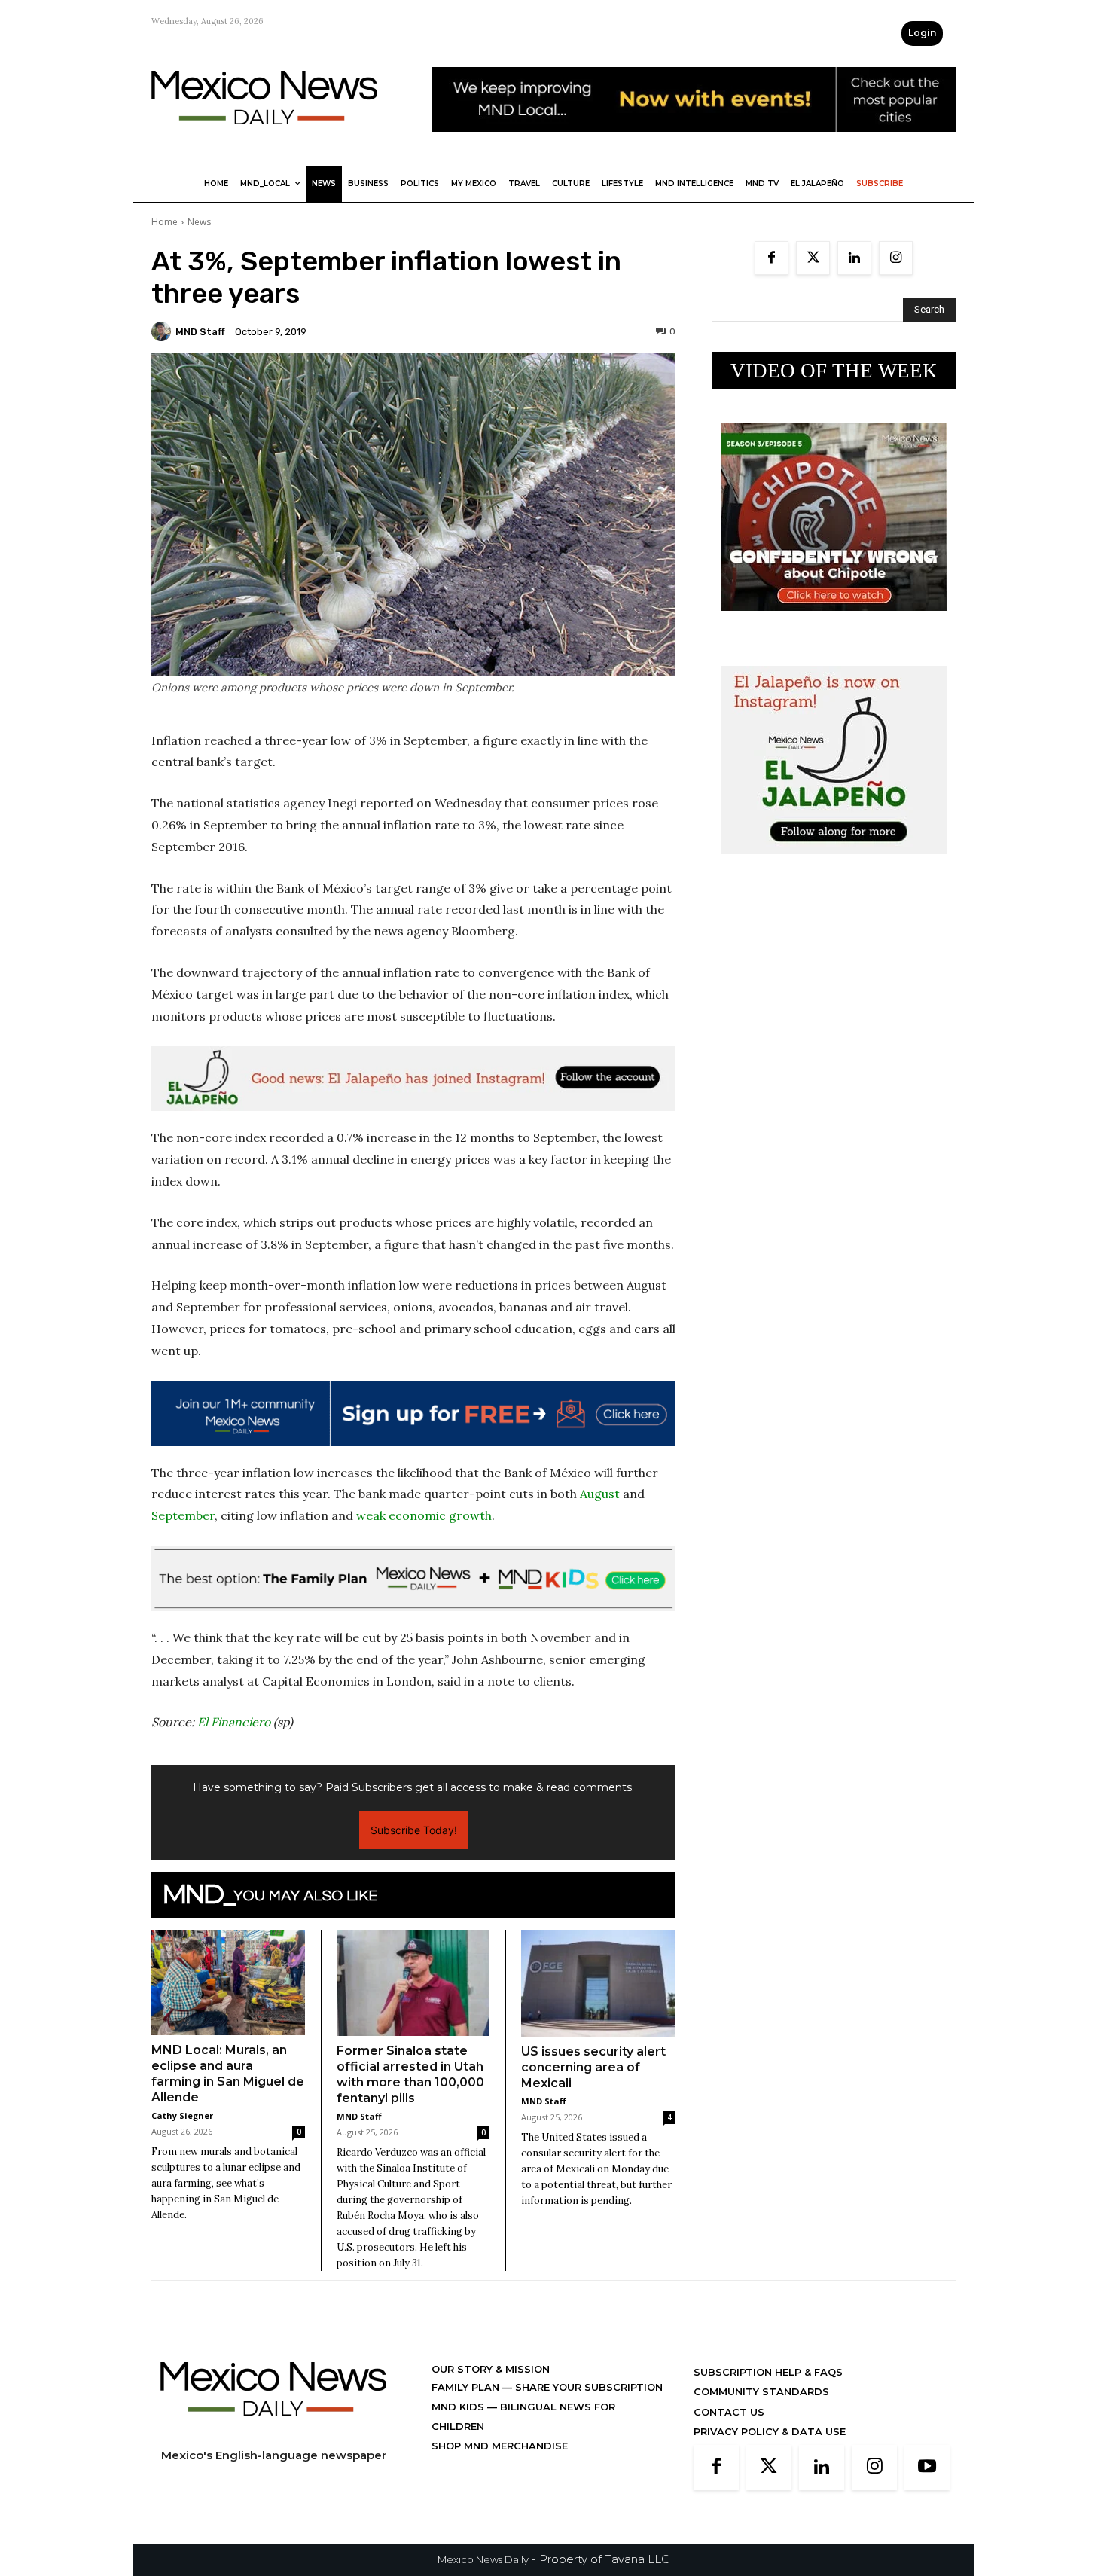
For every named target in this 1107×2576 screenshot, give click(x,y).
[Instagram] (896, 258)
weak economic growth (424, 1515)
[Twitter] (813, 258)
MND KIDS (459, 2407)
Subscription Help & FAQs (768, 2372)
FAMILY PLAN (467, 2387)
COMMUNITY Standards (761, 2391)
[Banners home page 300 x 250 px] (834, 623)
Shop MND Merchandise (500, 2446)
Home (165, 222)
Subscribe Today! (414, 1830)
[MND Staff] (163, 331)
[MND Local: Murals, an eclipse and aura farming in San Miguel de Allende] (228, 1983)
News (199, 222)
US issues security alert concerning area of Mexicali (593, 2067)
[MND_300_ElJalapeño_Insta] (834, 866)
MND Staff (200, 332)
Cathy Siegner (182, 2115)
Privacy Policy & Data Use (770, 2431)
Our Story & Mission (491, 2369)
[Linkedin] (854, 258)
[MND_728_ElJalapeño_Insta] (413, 1079)
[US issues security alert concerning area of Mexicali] (598, 1984)
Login (922, 33)
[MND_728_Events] (694, 143)
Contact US (729, 2412)
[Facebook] (772, 258)
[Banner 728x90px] (413, 1579)
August (600, 1494)
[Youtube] (927, 2468)
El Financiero (234, 1722)
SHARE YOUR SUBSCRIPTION (587, 2387)
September (183, 1515)
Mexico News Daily (483, 2559)
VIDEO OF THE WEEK (834, 371)
